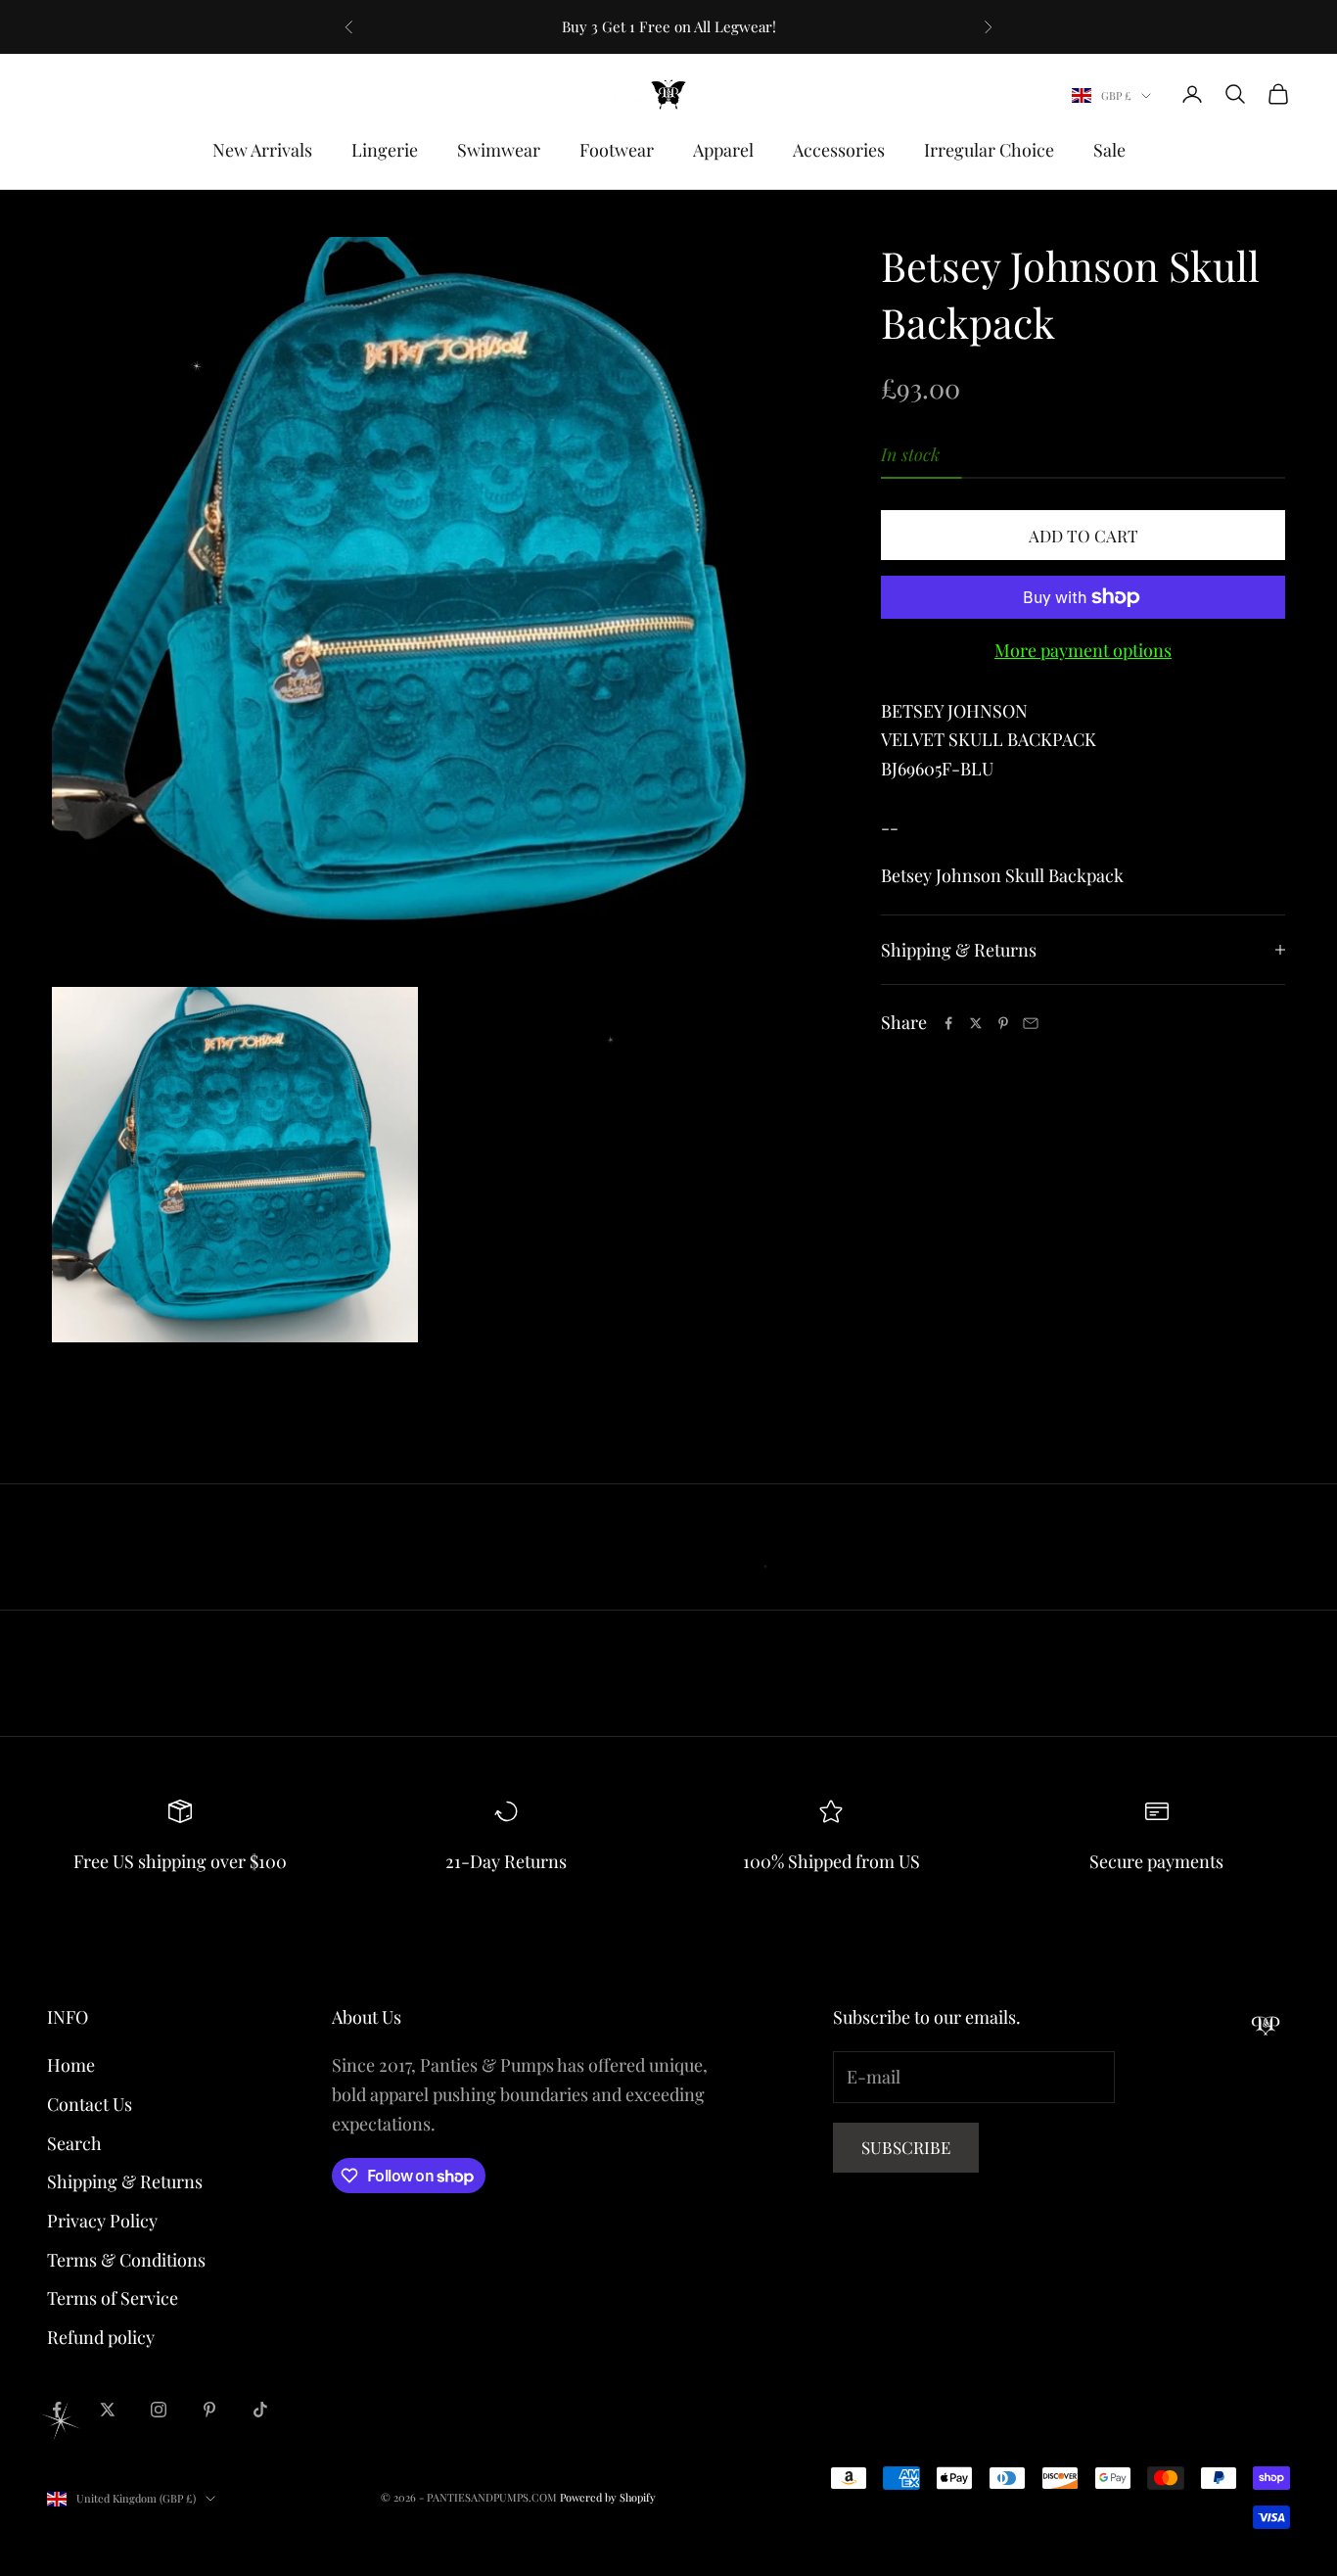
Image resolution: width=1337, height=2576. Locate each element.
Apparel (723, 150)
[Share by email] (1031, 1023)
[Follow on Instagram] (159, 2410)
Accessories (839, 150)
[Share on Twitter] (976, 1023)
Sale (1109, 150)
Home (71, 2065)
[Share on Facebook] (948, 1023)
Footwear (617, 150)
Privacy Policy (102, 2221)
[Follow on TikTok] (260, 2410)
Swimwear (499, 150)
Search (74, 2143)
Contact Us (90, 2104)
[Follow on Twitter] (108, 2410)
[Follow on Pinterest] (209, 2410)
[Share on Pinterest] (1003, 1023)
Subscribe (906, 2147)
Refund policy (101, 2337)
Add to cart (1083, 536)
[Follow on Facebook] (57, 2410)
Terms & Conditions (126, 2260)
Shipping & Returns (125, 2181)
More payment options (1083, 650)
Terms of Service (113, 2298)
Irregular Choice (989, 150)
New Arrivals (262, 150)
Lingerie (385, 150)
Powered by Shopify (608, 2497)
